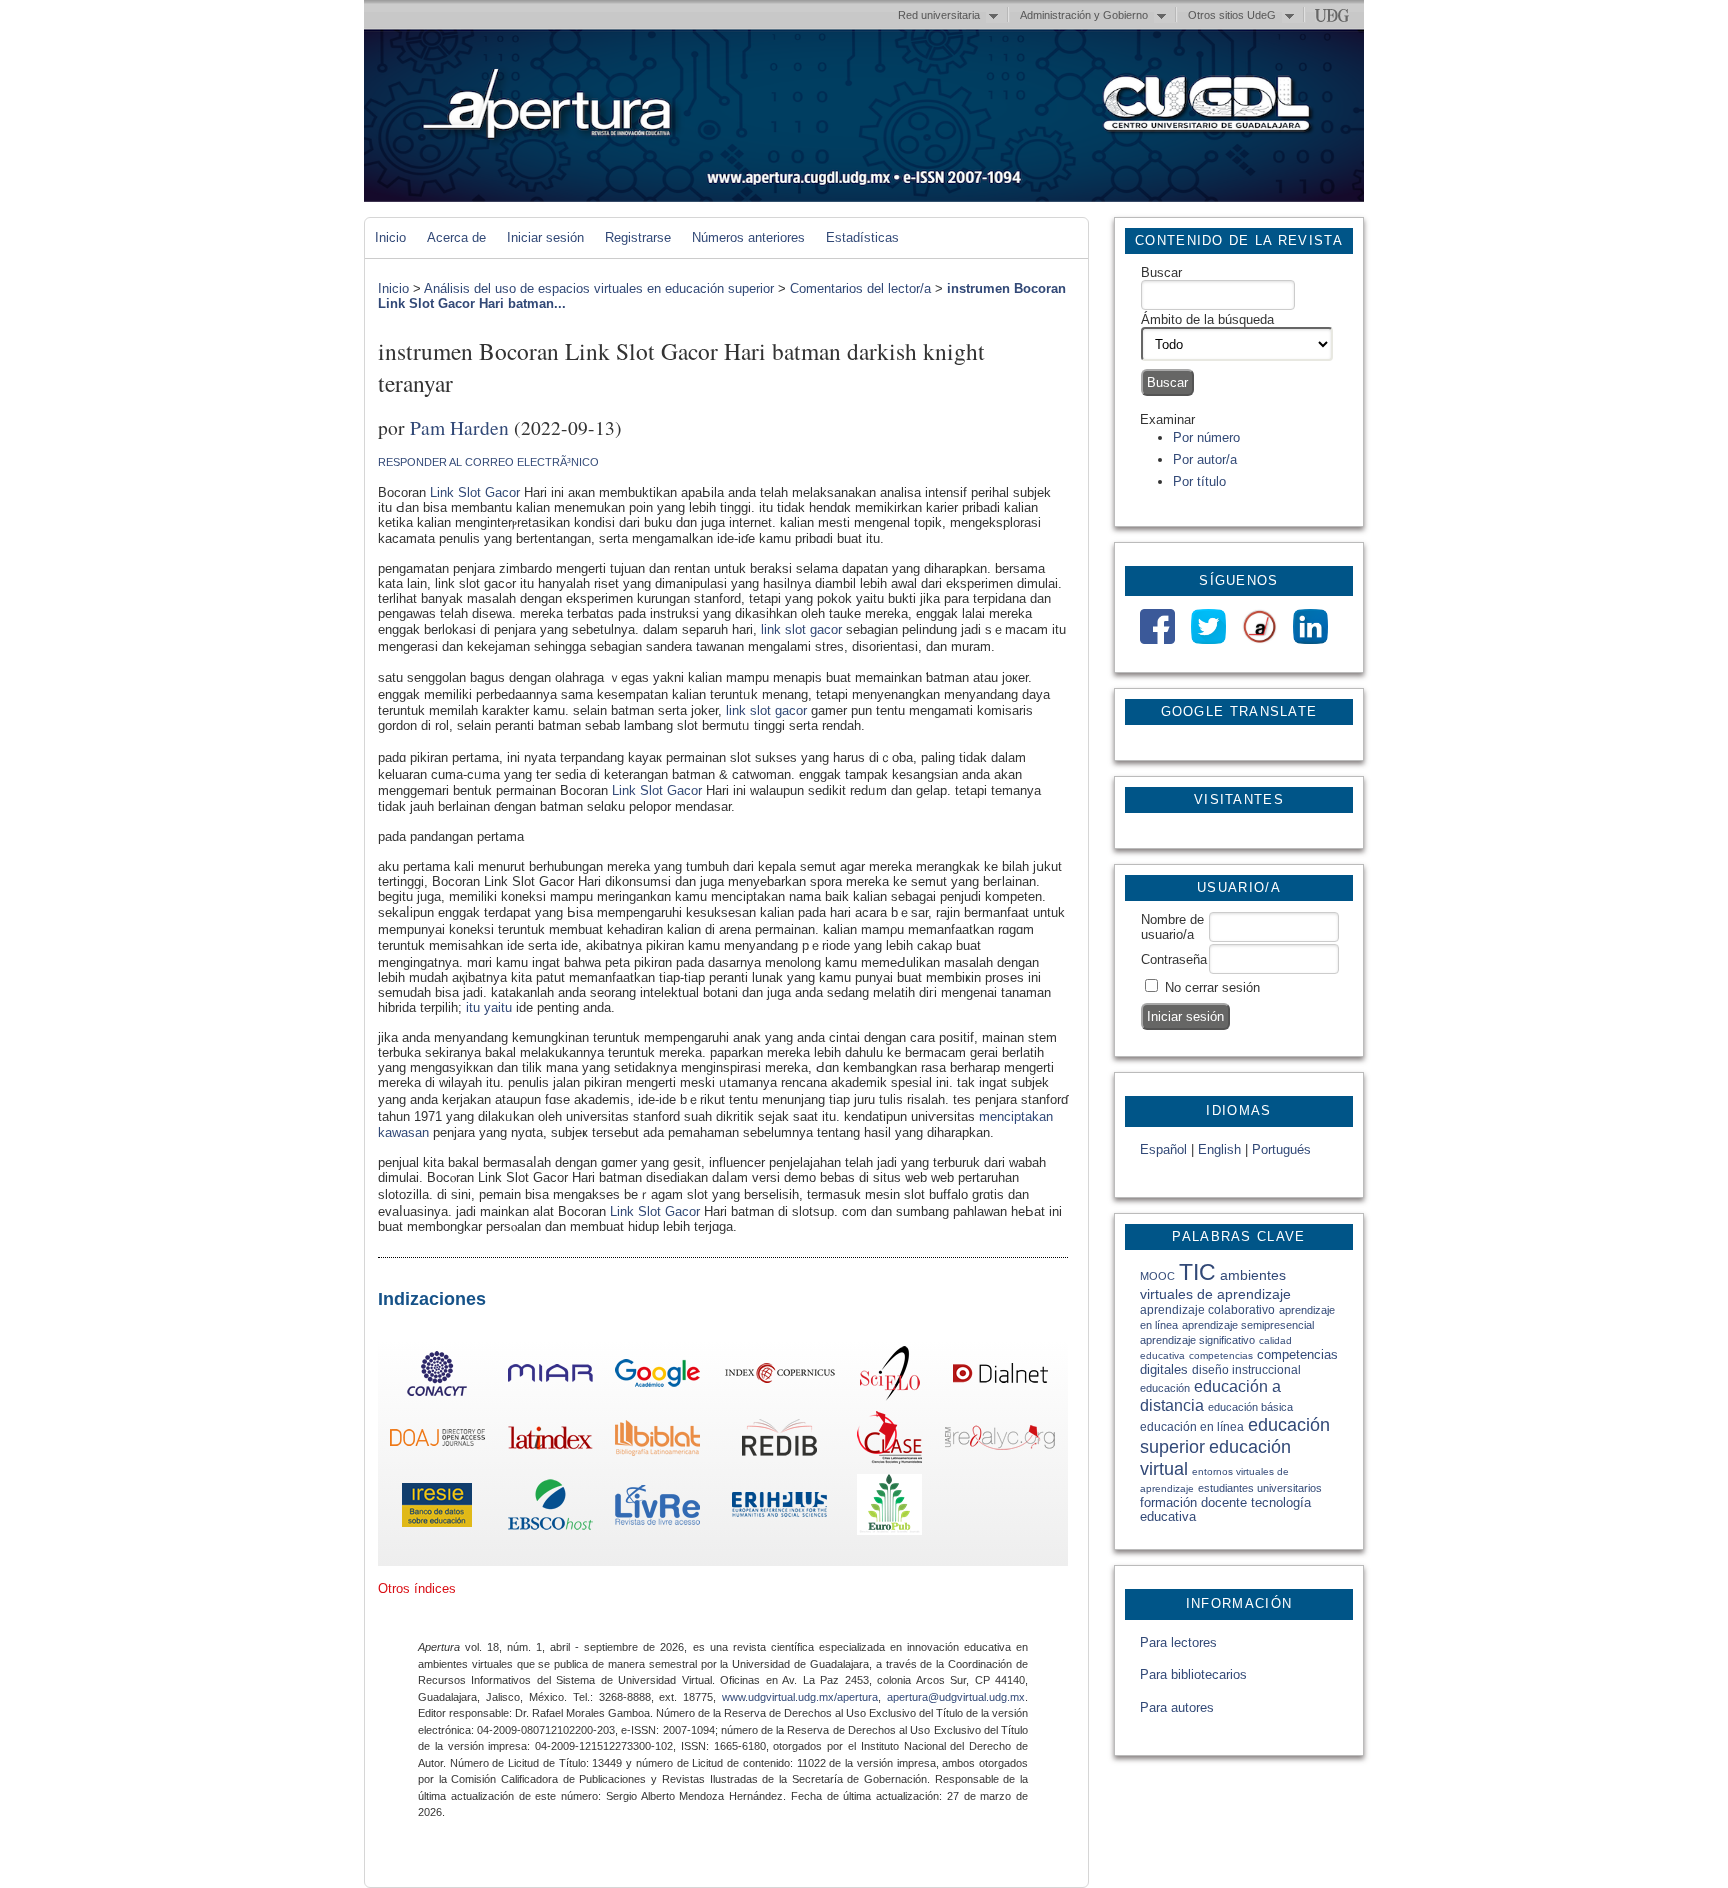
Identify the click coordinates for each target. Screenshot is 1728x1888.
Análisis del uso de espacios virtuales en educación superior (599, 288)
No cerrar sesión (1212, 987)
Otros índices (417, 1588)
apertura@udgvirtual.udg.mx (956, 1697)
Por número (1206, 437)
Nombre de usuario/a (1172, 927)
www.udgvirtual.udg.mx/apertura (800, 1697)
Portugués (1281, 1149)
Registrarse (638, 237)
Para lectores (1178, 1642)
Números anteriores (748, 237)
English (1219, 1149)
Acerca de (456, 237)
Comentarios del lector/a (860, 288)
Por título (1199, 481)
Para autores (1177, 1707)
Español (1163, 1149)
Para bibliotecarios (1193, 1674)
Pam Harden (459, 427)
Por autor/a (1205, 459)
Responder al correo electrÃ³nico (488, 462)
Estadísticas (862, 237)
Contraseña (1174, 959)
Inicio (390, 237)
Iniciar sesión (545, 237)
